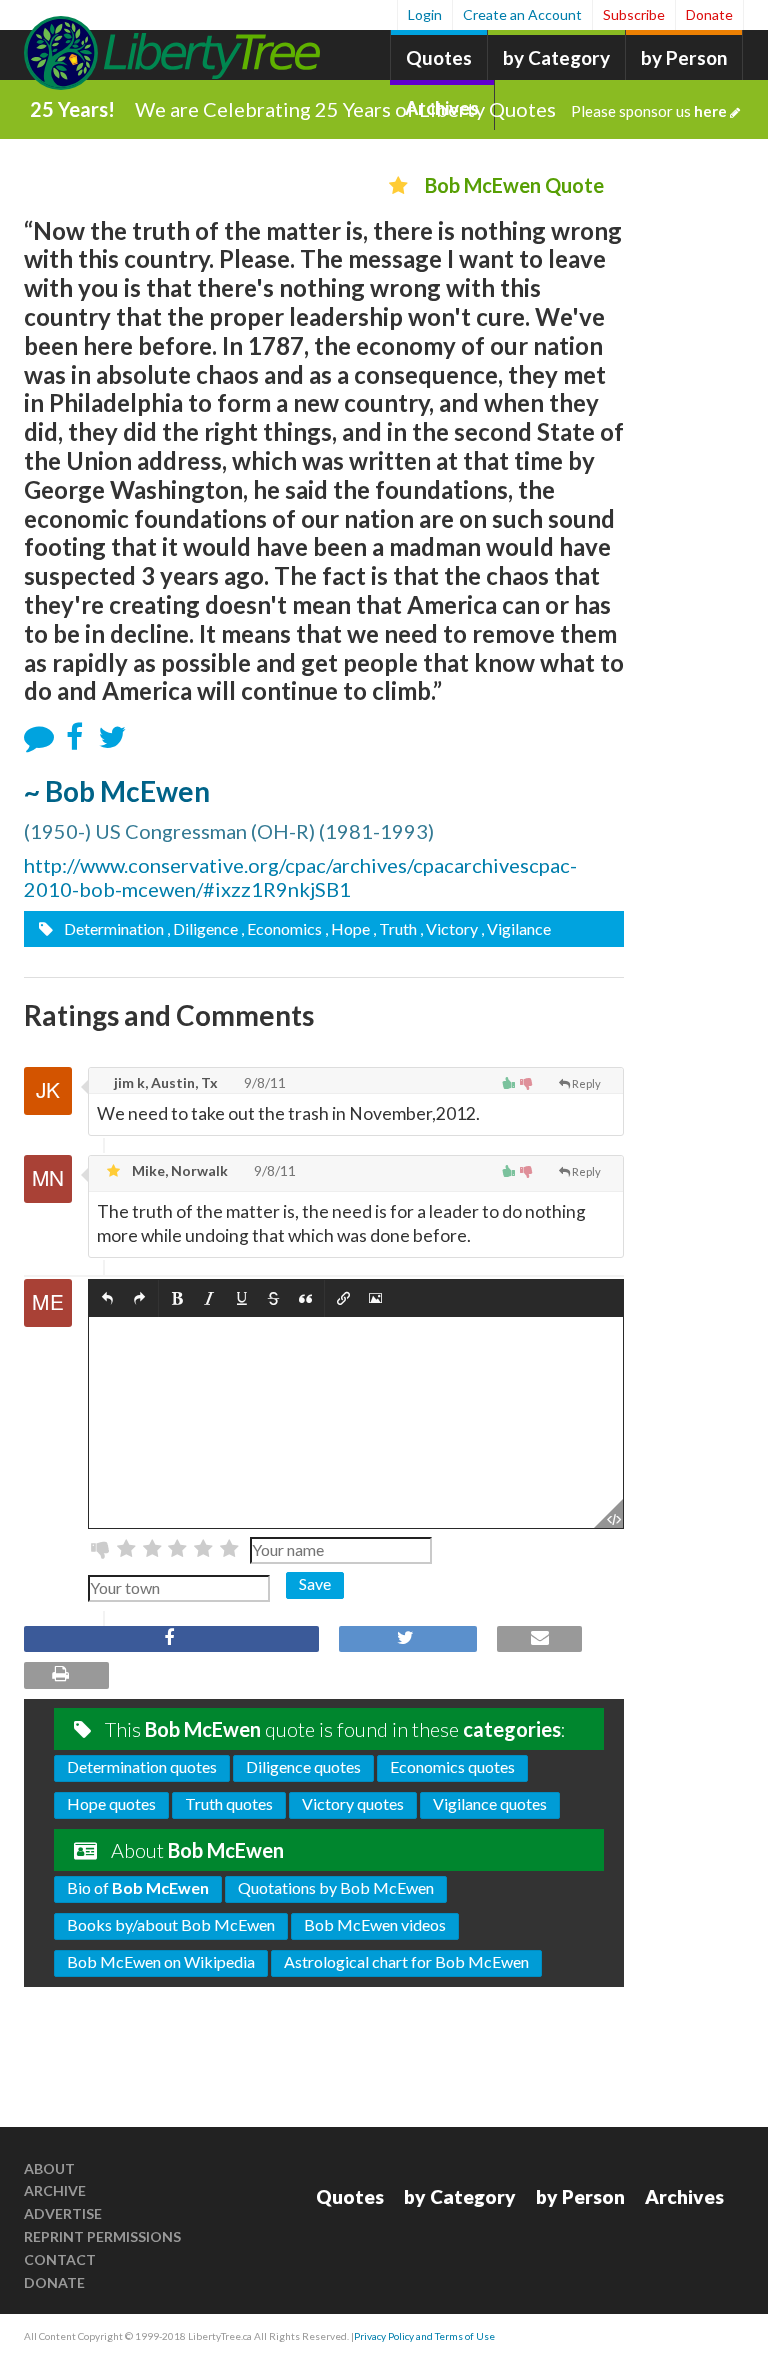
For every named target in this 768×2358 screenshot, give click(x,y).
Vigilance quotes (490, 1803)
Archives (684, 2196)
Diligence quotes (303, 1766)
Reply (586, 1083)
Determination (112, 928)
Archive (55, 2190)
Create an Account (522, 14)
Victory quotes (353, 1803)
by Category (556, 57)
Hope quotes (111, 1803)
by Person (684, 57)
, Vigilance (516, 928)
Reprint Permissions (102, 2236)
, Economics (281, 928)
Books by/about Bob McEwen (171, 1924)
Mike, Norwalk (178, 1170)
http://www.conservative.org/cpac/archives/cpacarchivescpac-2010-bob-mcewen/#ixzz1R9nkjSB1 (300, 877)
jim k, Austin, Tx (164, 1082)
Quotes (439, 57)
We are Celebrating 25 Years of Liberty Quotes (431, 109)
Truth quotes (229, 1803)
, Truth (395, 928)
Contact (60, 2259)
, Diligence (202, 928)
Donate (709, 14)
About (49, 2168)
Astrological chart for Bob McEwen (406, 1961)
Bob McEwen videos (375, 1924)
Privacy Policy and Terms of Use (424, 2336)
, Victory (449, 928)
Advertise (63, 2213)
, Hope (347, 928)
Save (315, 1583)
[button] (107, 1298)
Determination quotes (142, 1766)
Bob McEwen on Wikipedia (161, 1961)
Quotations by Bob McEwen (336, 1887)
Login (425, 14)
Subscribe (634, 14)
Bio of (138, 1887)
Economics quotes (452, 1766)
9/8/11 (263, 1082)
